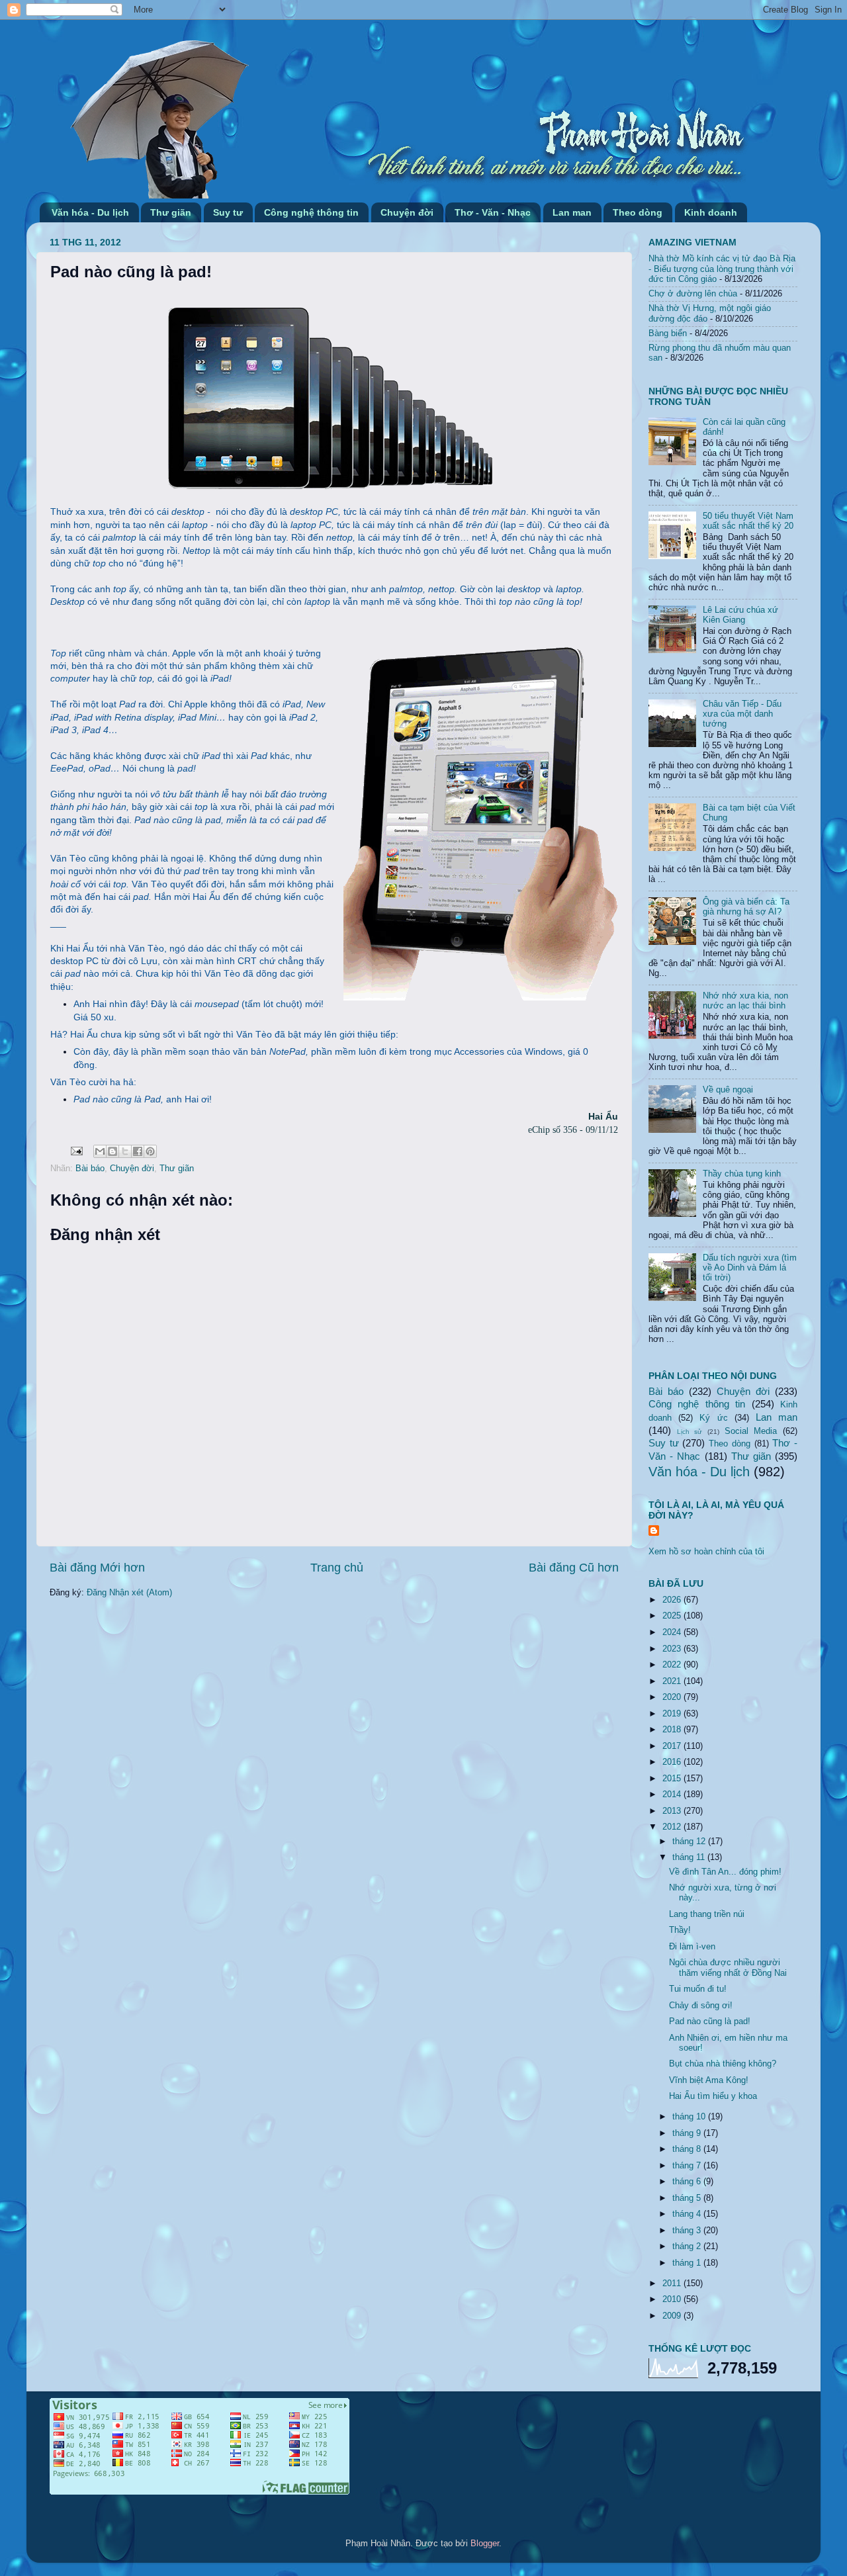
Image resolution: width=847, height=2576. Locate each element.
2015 (673, 1779)
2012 (673, 1827)
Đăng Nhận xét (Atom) (129, 1593)
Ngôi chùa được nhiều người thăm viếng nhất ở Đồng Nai (728, 1968)
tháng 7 (688, 2166)
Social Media (751, 1431)
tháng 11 (690, 1857)
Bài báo (90, 1169)
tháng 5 (688, 2198)
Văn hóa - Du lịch (90, 212)
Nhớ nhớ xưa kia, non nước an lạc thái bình (745, 1001)
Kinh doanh (711, 212)
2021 (673, 1681)
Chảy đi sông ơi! (701, 2006)
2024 (673, 1632)
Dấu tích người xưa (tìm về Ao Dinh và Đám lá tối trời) (750, 1268)
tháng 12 (690, 1842)
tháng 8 (688, 2149)
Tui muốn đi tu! (698, 1989)
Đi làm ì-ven (692, 1947)
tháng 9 (688, 2133)
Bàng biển (668, 333)
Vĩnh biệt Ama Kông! (709, 2080)
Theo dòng (638, 212)
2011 (673, 2284)
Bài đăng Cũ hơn (574, 1568)
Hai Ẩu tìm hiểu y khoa (713, 2096)
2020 (673, 1697)
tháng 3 (688, 2231)
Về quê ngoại (728, 1090)
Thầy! (680, 1930)
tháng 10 (690, 2117)
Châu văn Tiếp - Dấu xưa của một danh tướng (742, 714)
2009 (673, 2316)
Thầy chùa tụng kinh (742, 1174)
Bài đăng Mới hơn (97, 1568)
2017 (673, 1746)
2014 (673, 1795)
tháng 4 (688, 2214)
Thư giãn (171, 212)
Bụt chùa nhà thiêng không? (723, 2064)
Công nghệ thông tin (311, 212)
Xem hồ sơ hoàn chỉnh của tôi (706, 1552)
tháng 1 (688, 2263)
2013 (673, 1811)
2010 (673, 2299)
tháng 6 (688, 2182)
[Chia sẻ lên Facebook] (138, 1151)
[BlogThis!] (112, 1151)
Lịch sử (690, 1432)
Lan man (572, 212)
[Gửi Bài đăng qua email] (76, 1151)
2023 (673, 1649)
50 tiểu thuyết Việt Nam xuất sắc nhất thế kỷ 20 (748, 521)
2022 (673, 1665)
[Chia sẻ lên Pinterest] (150, 1151)
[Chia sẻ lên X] (125, 1151)
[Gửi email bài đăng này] (100, 1151)
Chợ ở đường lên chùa (693, 294)
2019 (673, 1714)
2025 (673, 1616)
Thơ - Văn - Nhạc (493, 212)
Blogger (485, 2544)
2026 (673, 1600)
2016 (673, 1762)
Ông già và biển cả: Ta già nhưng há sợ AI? (746, 907)
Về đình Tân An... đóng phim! (725, 1872)
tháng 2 (688, 2246)
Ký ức (713, 1418)
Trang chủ (337, 1568)
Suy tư (228, 212)
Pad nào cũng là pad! (710, 2021)
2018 (673, 1730)
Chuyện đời (407, 212)
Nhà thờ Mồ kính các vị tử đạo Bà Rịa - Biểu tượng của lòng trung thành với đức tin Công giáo (722, 269)
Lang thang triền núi (707, 1914)
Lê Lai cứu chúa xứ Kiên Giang (740, 615)
